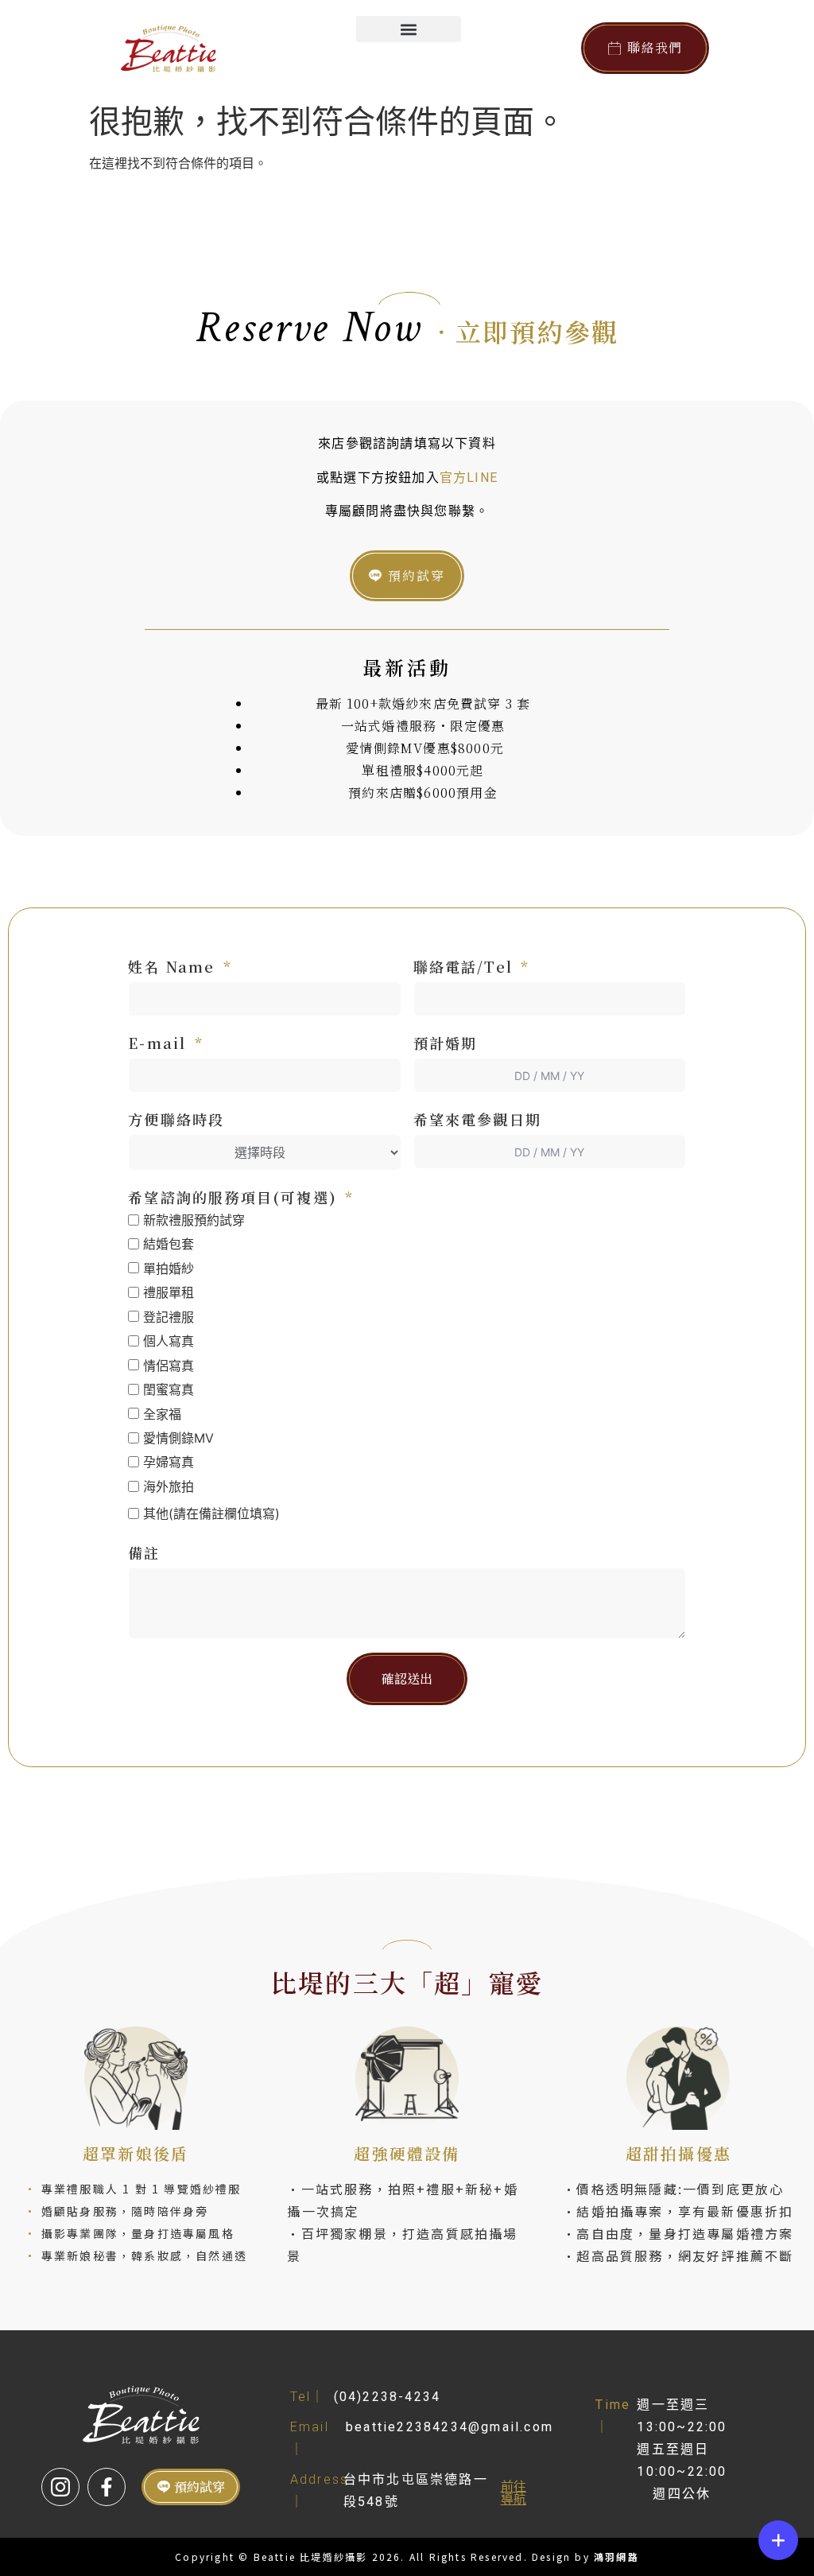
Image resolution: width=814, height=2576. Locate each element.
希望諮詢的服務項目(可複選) (233, 1197)
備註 (144, 1552)
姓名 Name (171, 966)
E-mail (157, 1043)
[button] (408, 29)
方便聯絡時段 (176, 1119)
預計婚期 (446, 1043)
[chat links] (778, 2540)
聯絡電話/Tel (463, 966)
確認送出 (407, 1678)
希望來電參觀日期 (478, 1119)
